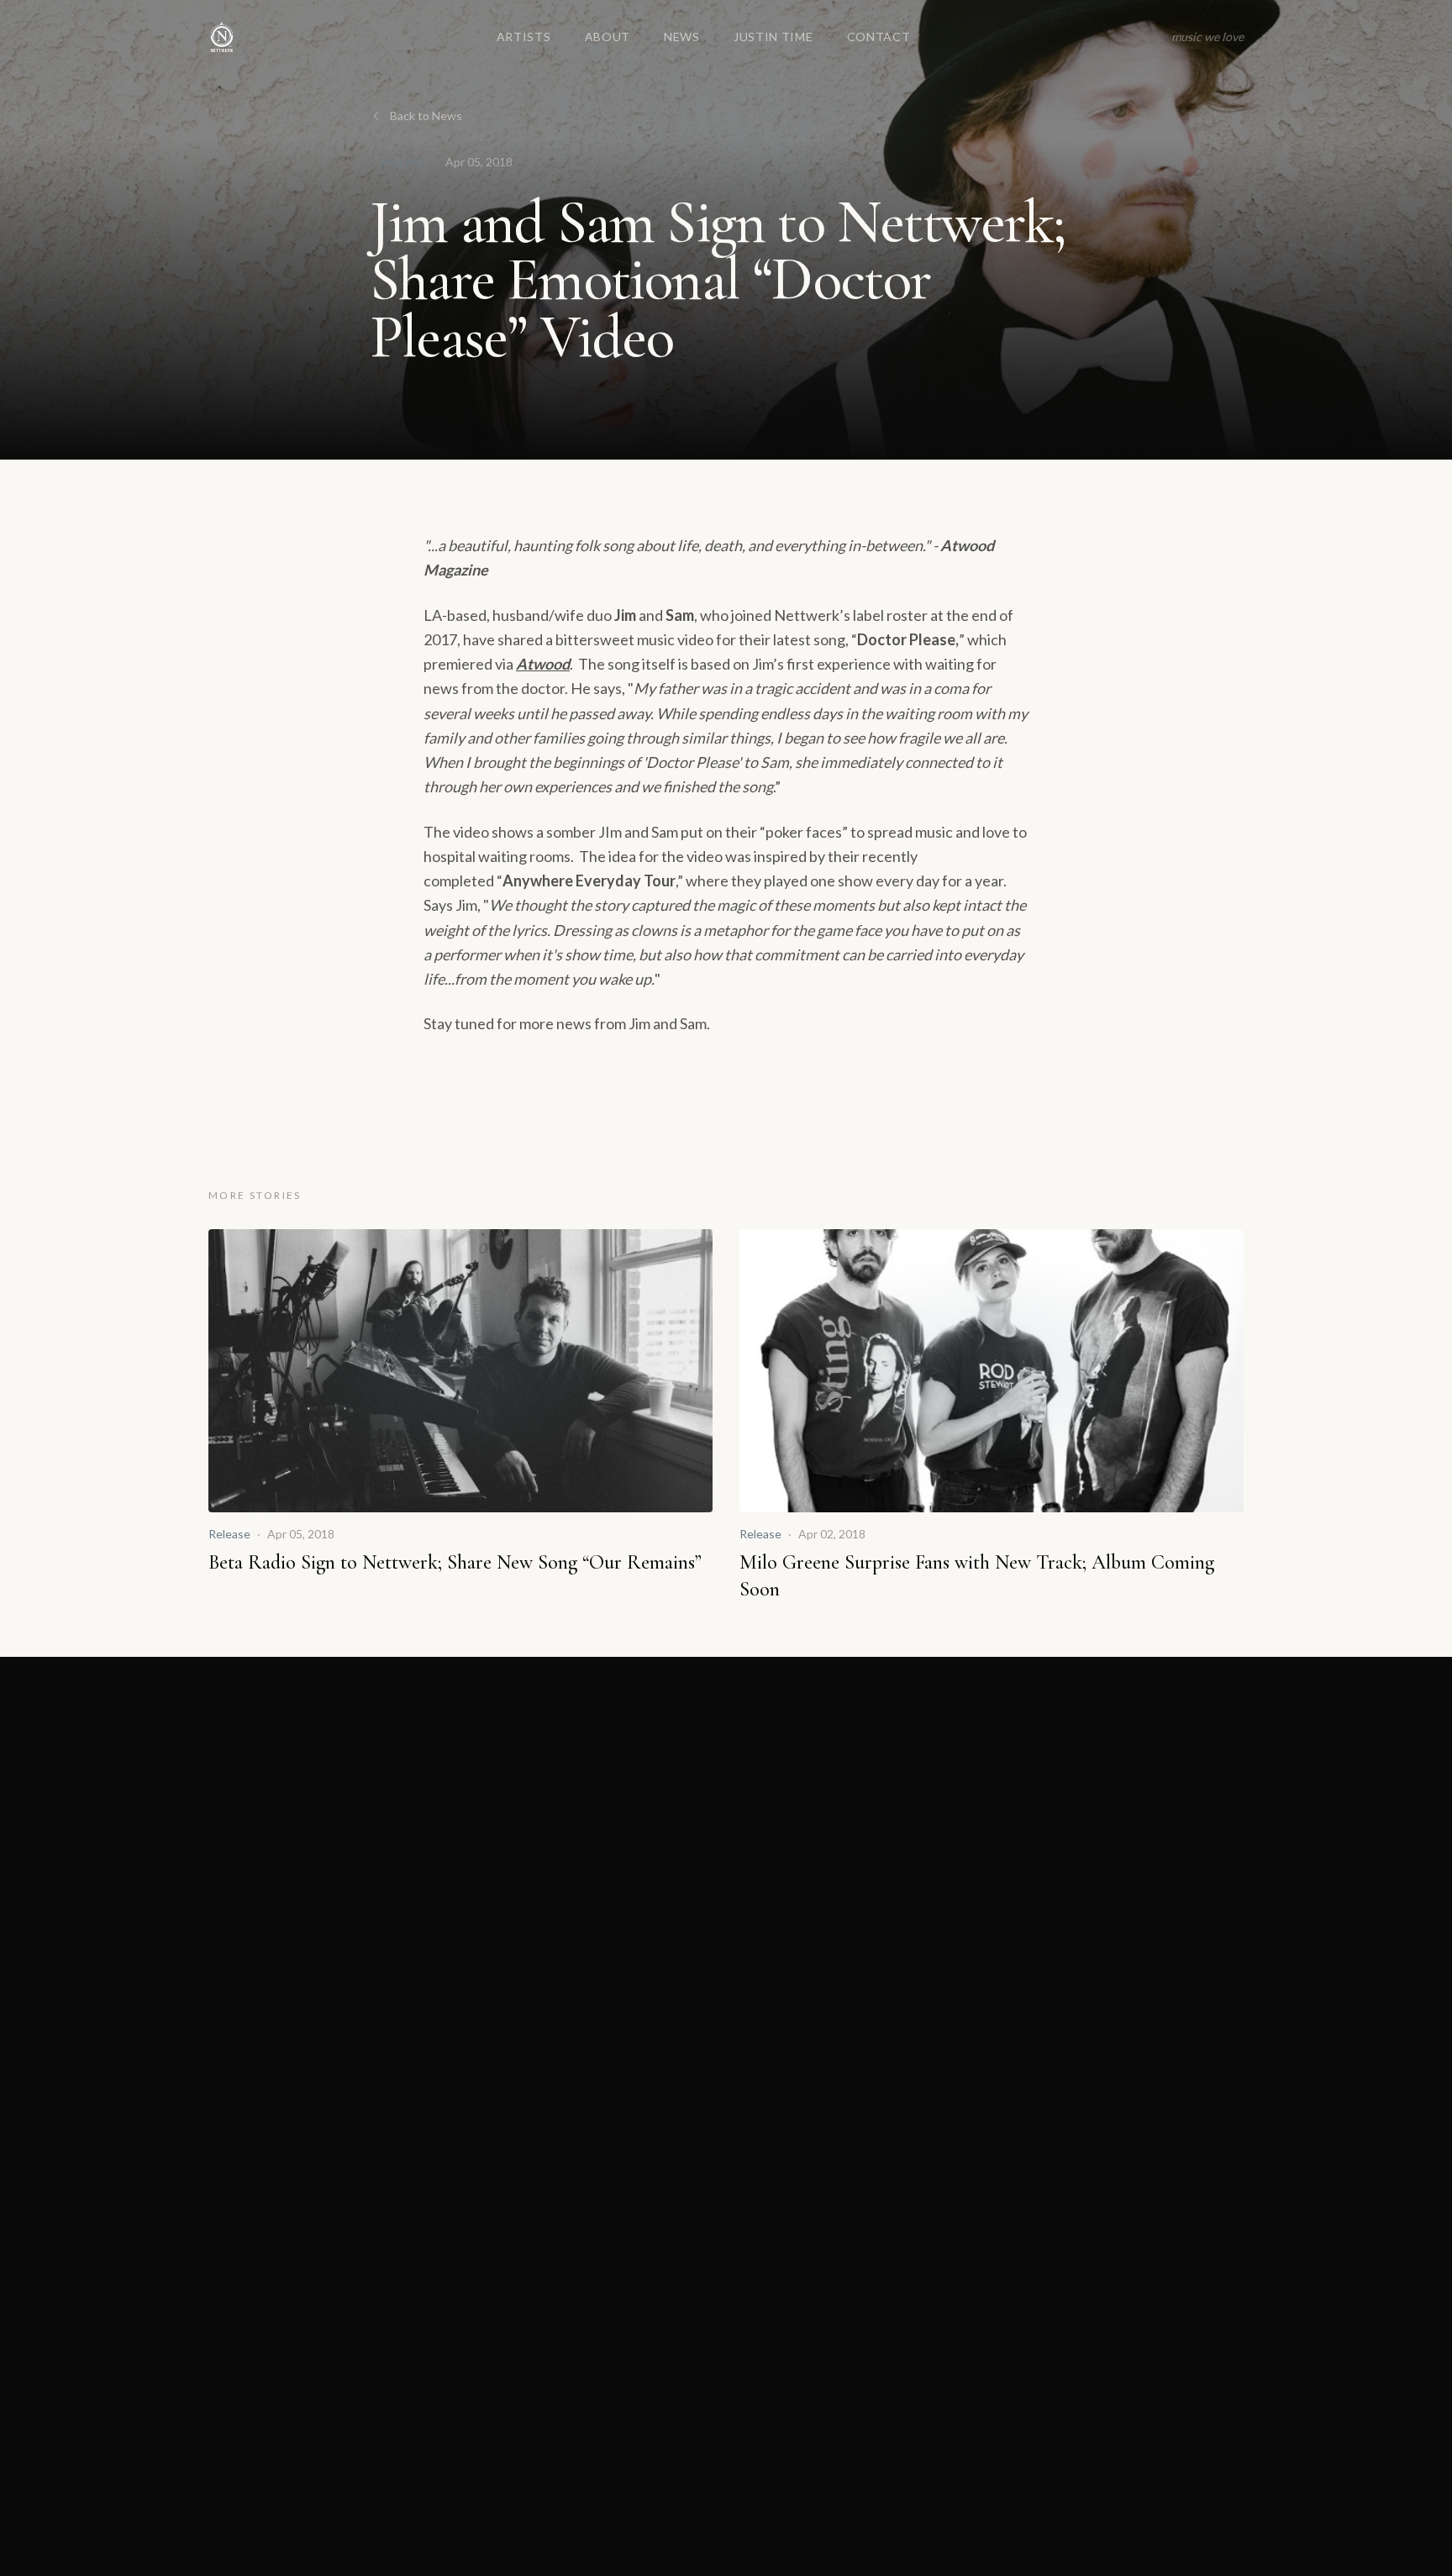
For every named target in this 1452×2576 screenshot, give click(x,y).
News (682, 37)
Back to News (426, 116)
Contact (879, 37)
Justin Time (773, 37)
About (608, 37)
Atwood (543, 664)
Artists (524, 37)
